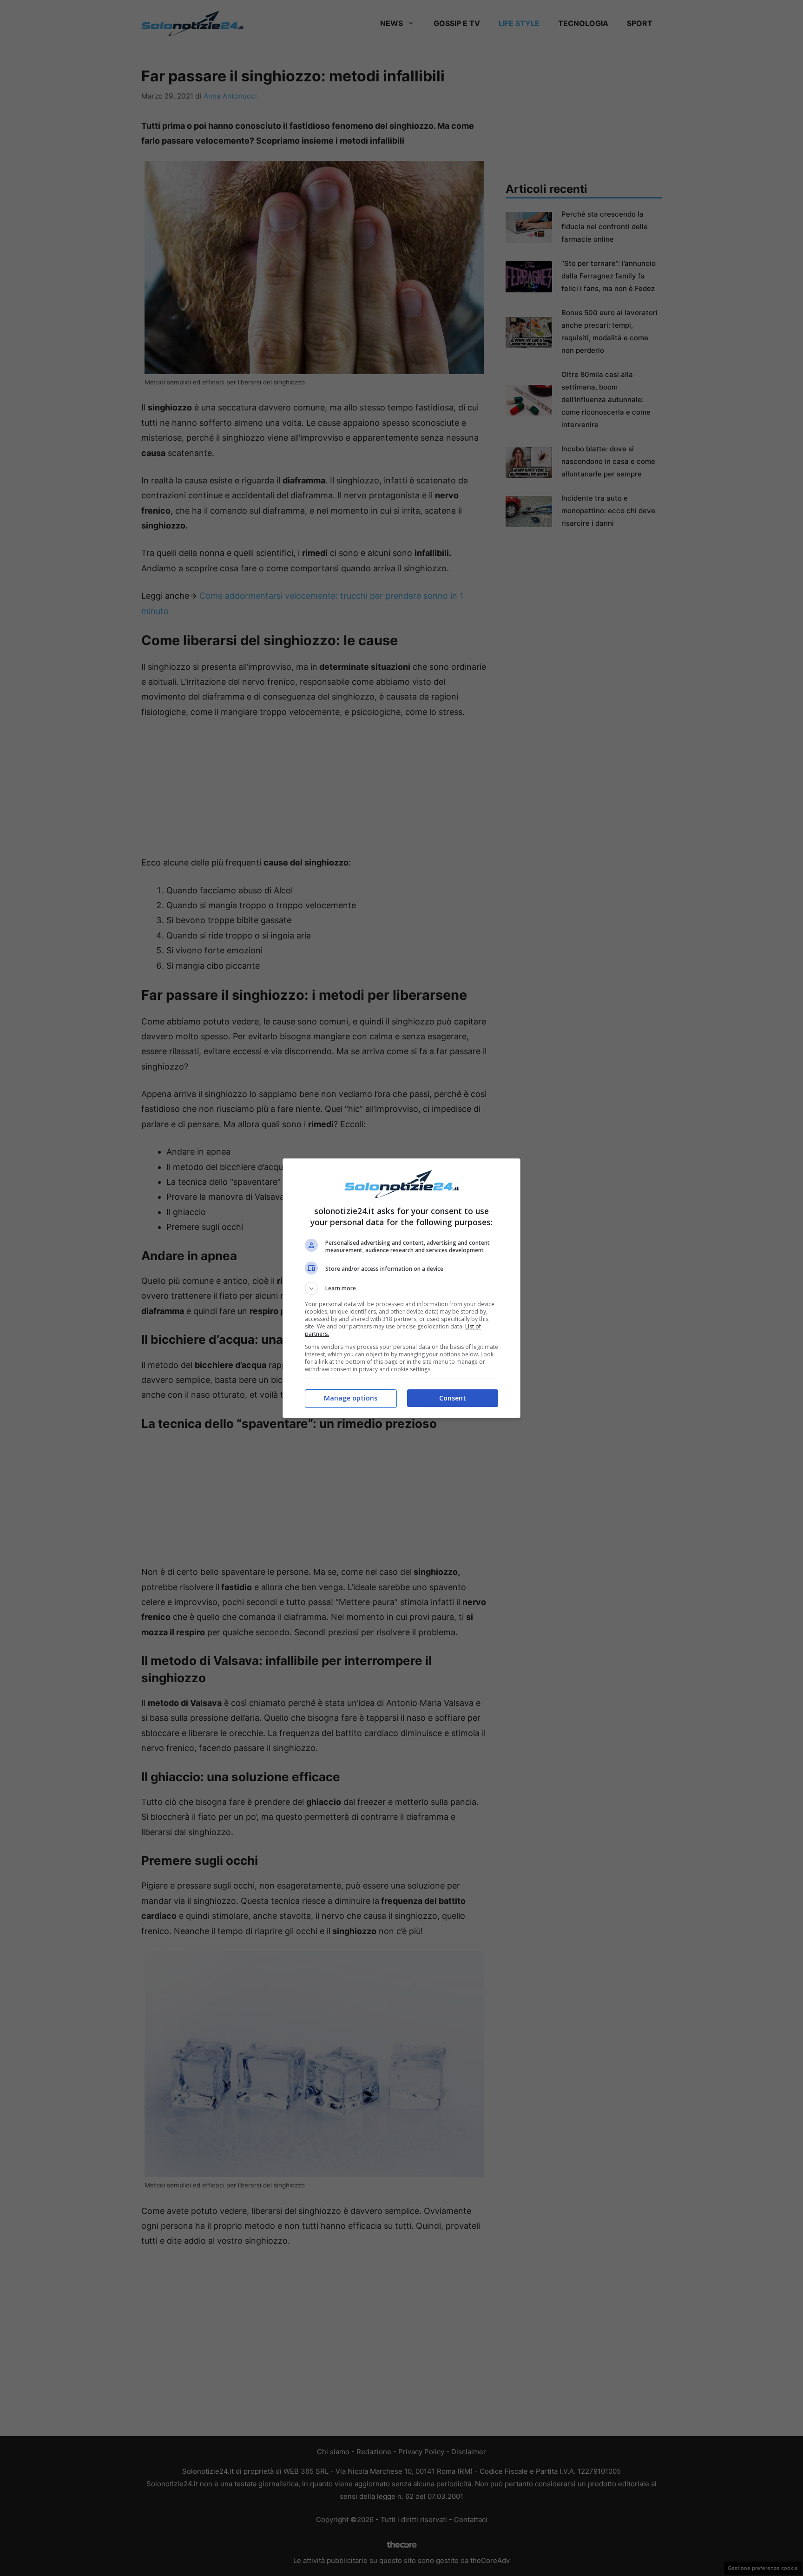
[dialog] (401, 1288)
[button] (401, 1288)
